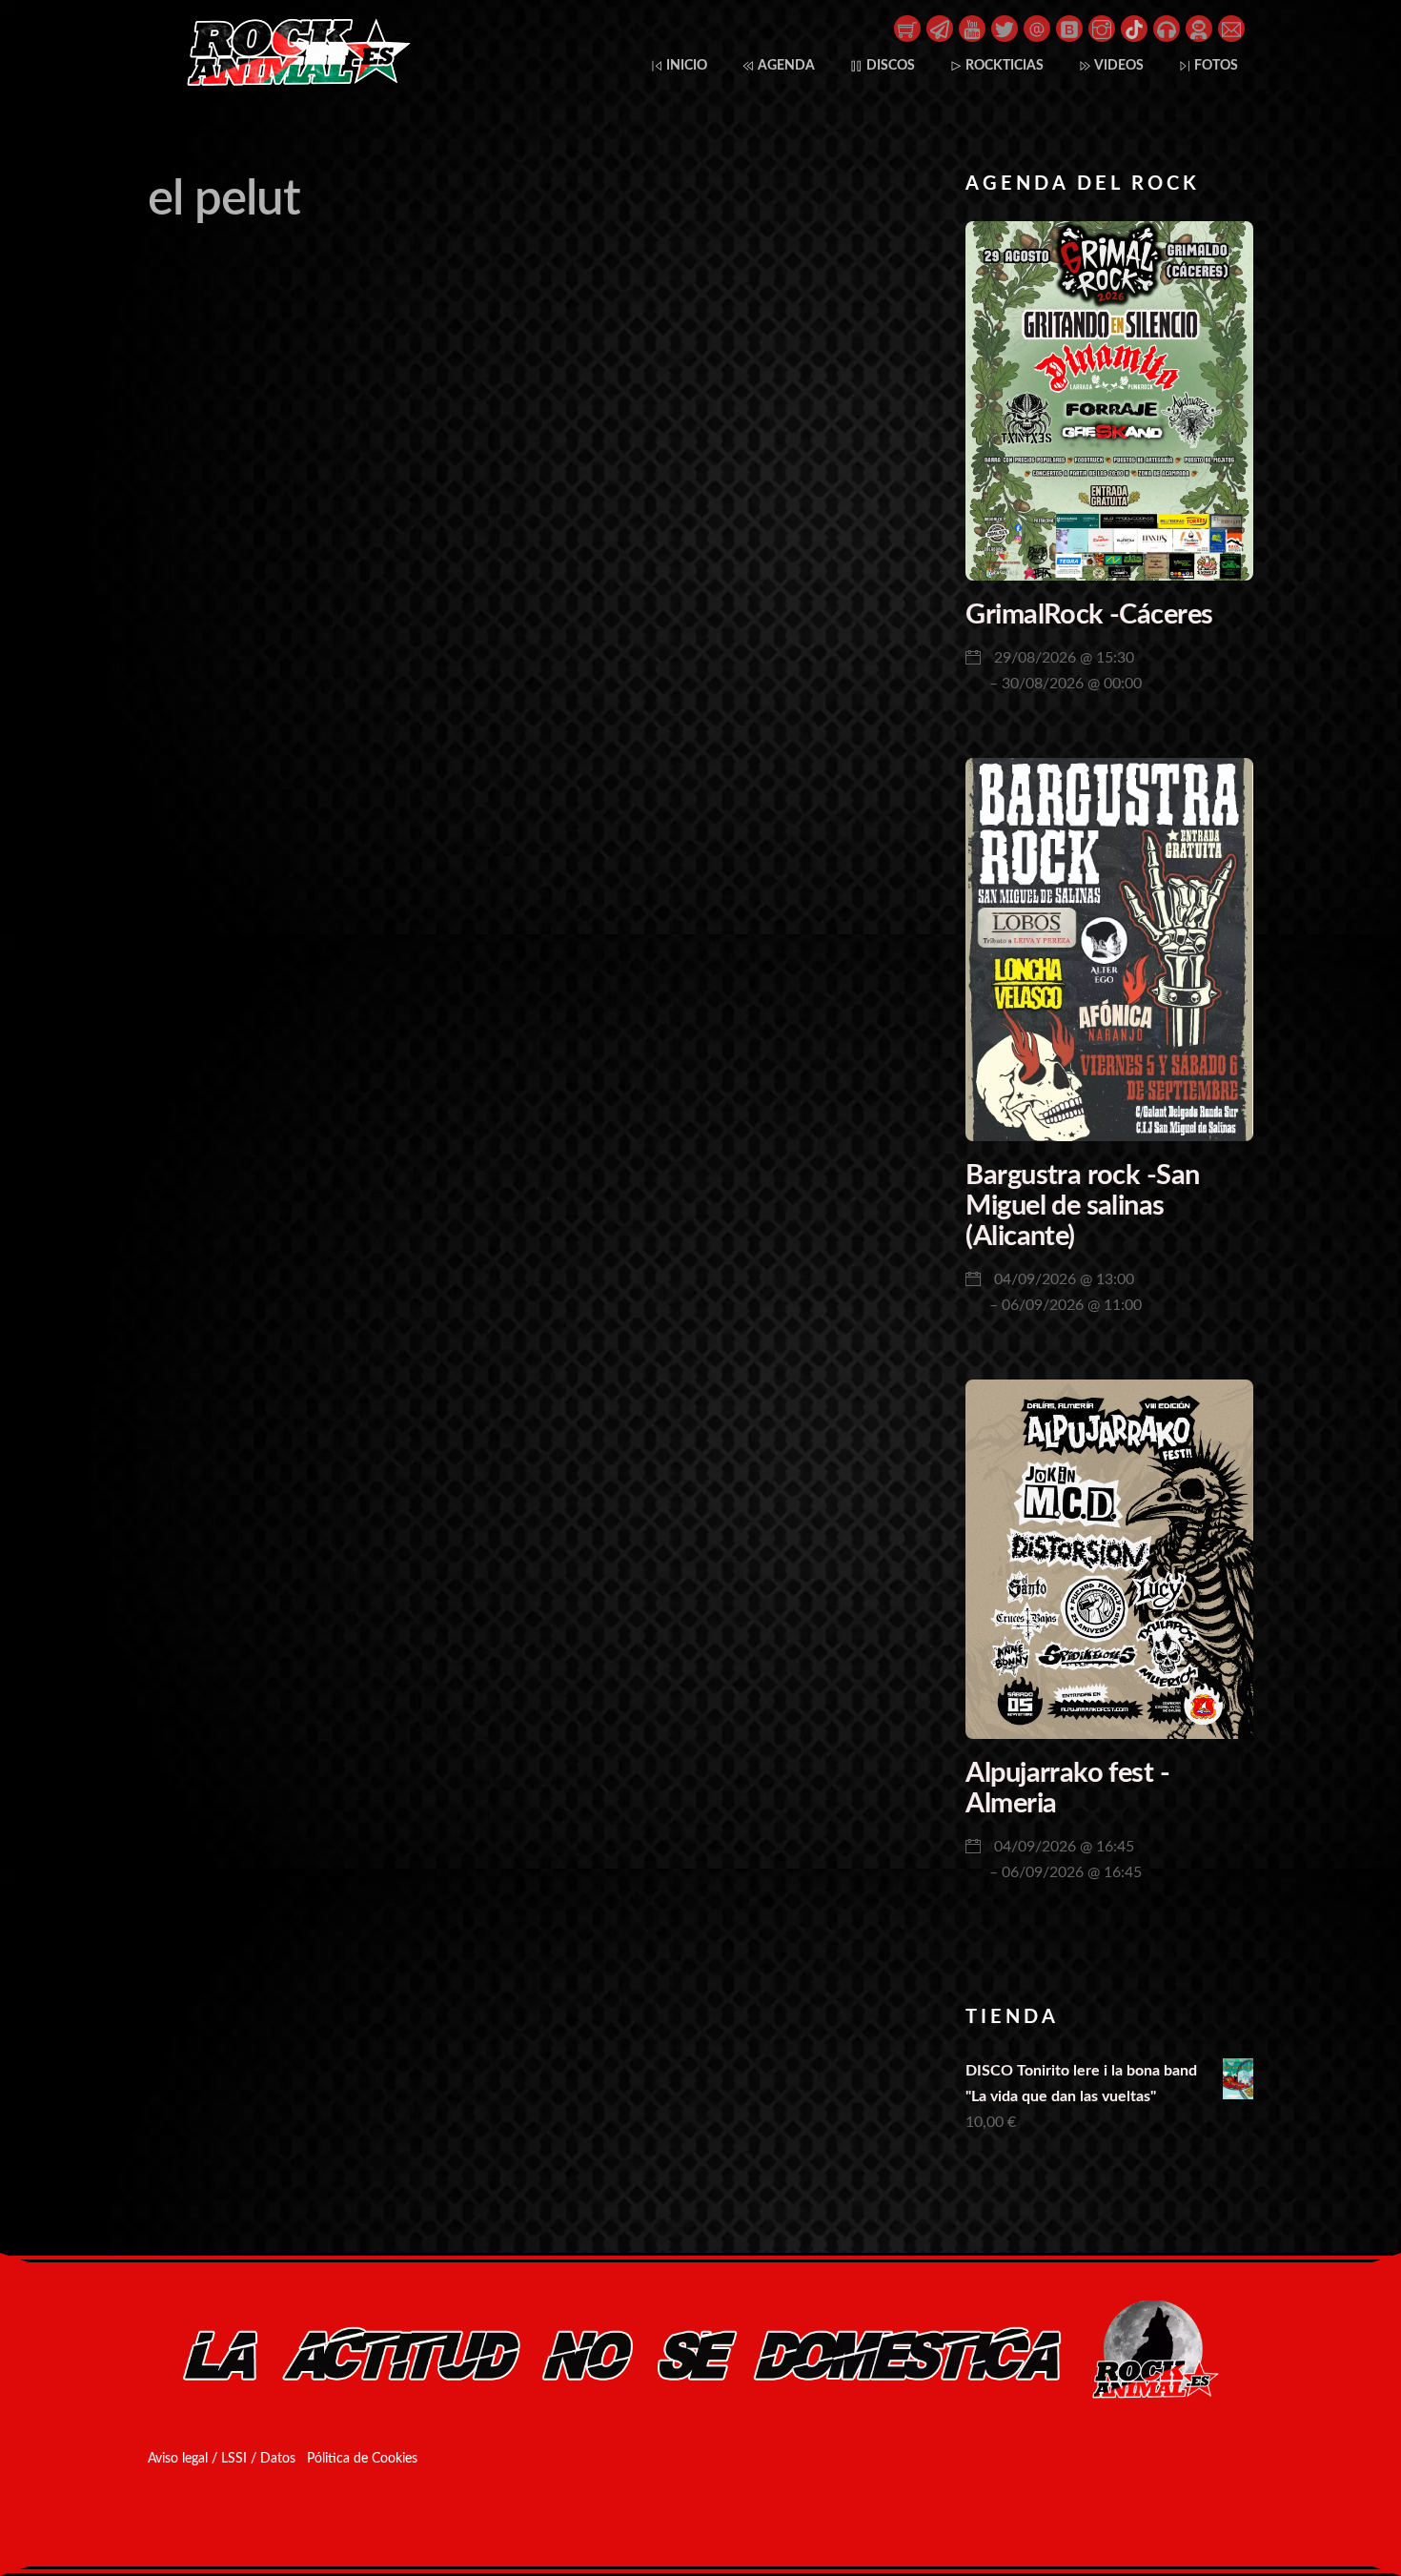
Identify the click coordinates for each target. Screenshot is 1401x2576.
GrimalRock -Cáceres (1089, 615)
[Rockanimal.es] (291, 82)
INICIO (685, 65)
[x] (1005, 28)
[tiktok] (1134, 28)
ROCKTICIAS (1003, 65)
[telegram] (940, 28)
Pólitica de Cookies (362, 2459)
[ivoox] (1167, 28)
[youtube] (972, 28)
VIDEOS (1118, 65)
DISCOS (889, 65)
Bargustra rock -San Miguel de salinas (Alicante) (1082, 1206)
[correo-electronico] (1231, 28)
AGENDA (785, 65)
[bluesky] (1069, 28)
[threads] (1037, 28)
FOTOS (1215, 65)
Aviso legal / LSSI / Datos (222, 2459)
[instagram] (1102, 28)
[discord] (1199, 28)
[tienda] (907, 28)
